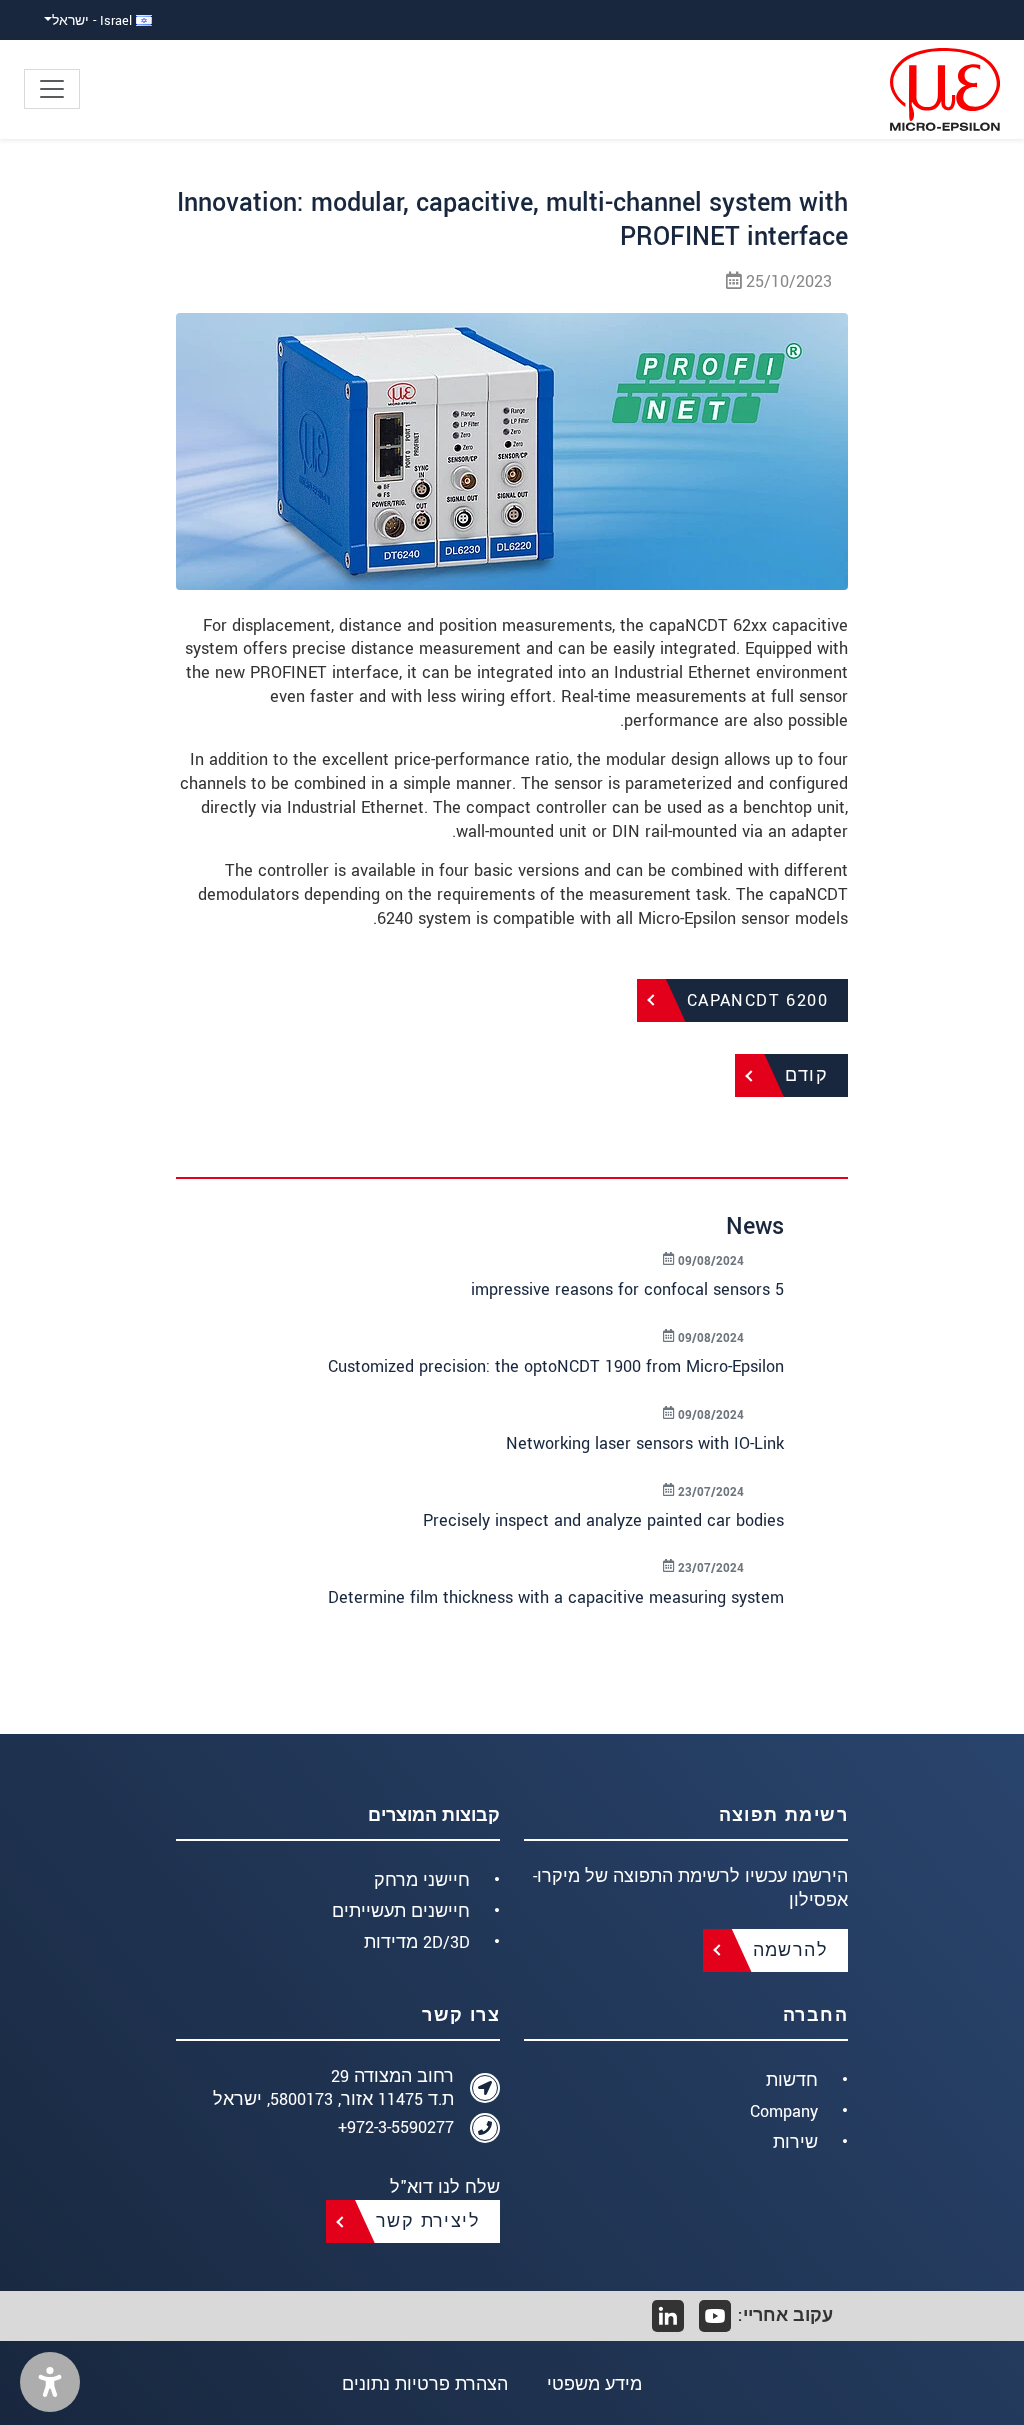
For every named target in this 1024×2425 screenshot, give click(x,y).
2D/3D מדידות (417, 1942)
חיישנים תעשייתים (401, 1911)
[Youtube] (715, 2316)
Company (784, 2111)
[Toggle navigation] (52, 89)
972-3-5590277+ (396, 2127)
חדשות (792, 2080)
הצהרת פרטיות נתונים (425, 2384)
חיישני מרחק (422, 1880)
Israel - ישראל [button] (94, 20)
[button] (50, 2382)
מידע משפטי (594, 2384)
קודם (806, 1075)
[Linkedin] (668, 2316)
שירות (795, 2142)
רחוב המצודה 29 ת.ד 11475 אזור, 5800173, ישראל (333, 2088)
